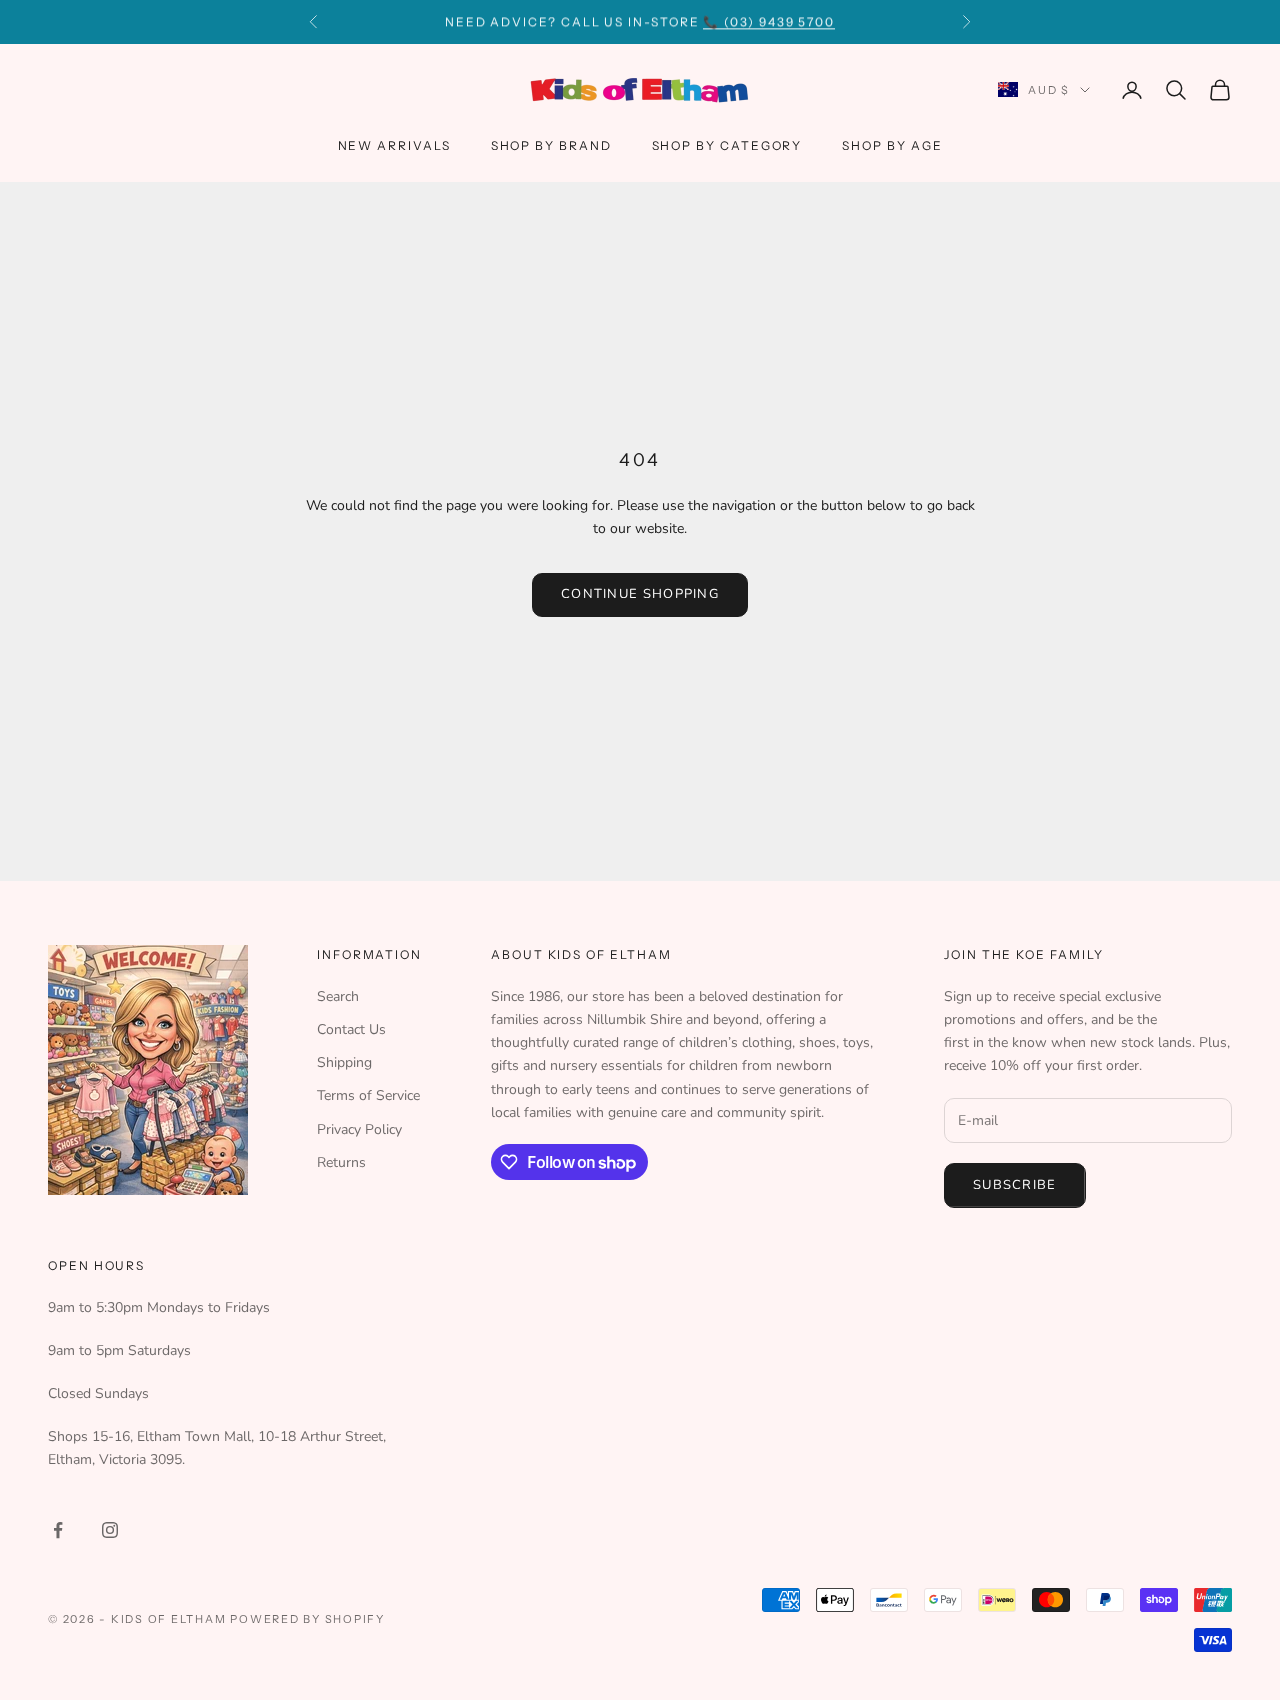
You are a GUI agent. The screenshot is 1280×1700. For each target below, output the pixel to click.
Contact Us (351, 1029)
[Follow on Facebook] (58, 1530)
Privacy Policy (359, 1129)
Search (338, 996)
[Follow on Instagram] (110, 1530)
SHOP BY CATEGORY (727, 145)
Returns (341, 1162)
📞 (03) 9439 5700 (769, 21)
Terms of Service (368, 1095)
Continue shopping (640, 594)
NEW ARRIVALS (394, 145)
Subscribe (1015, 1185)
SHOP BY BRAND (551, 145)
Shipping (344, 1062)
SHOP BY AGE (892, 145)
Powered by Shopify (307, 1619)
